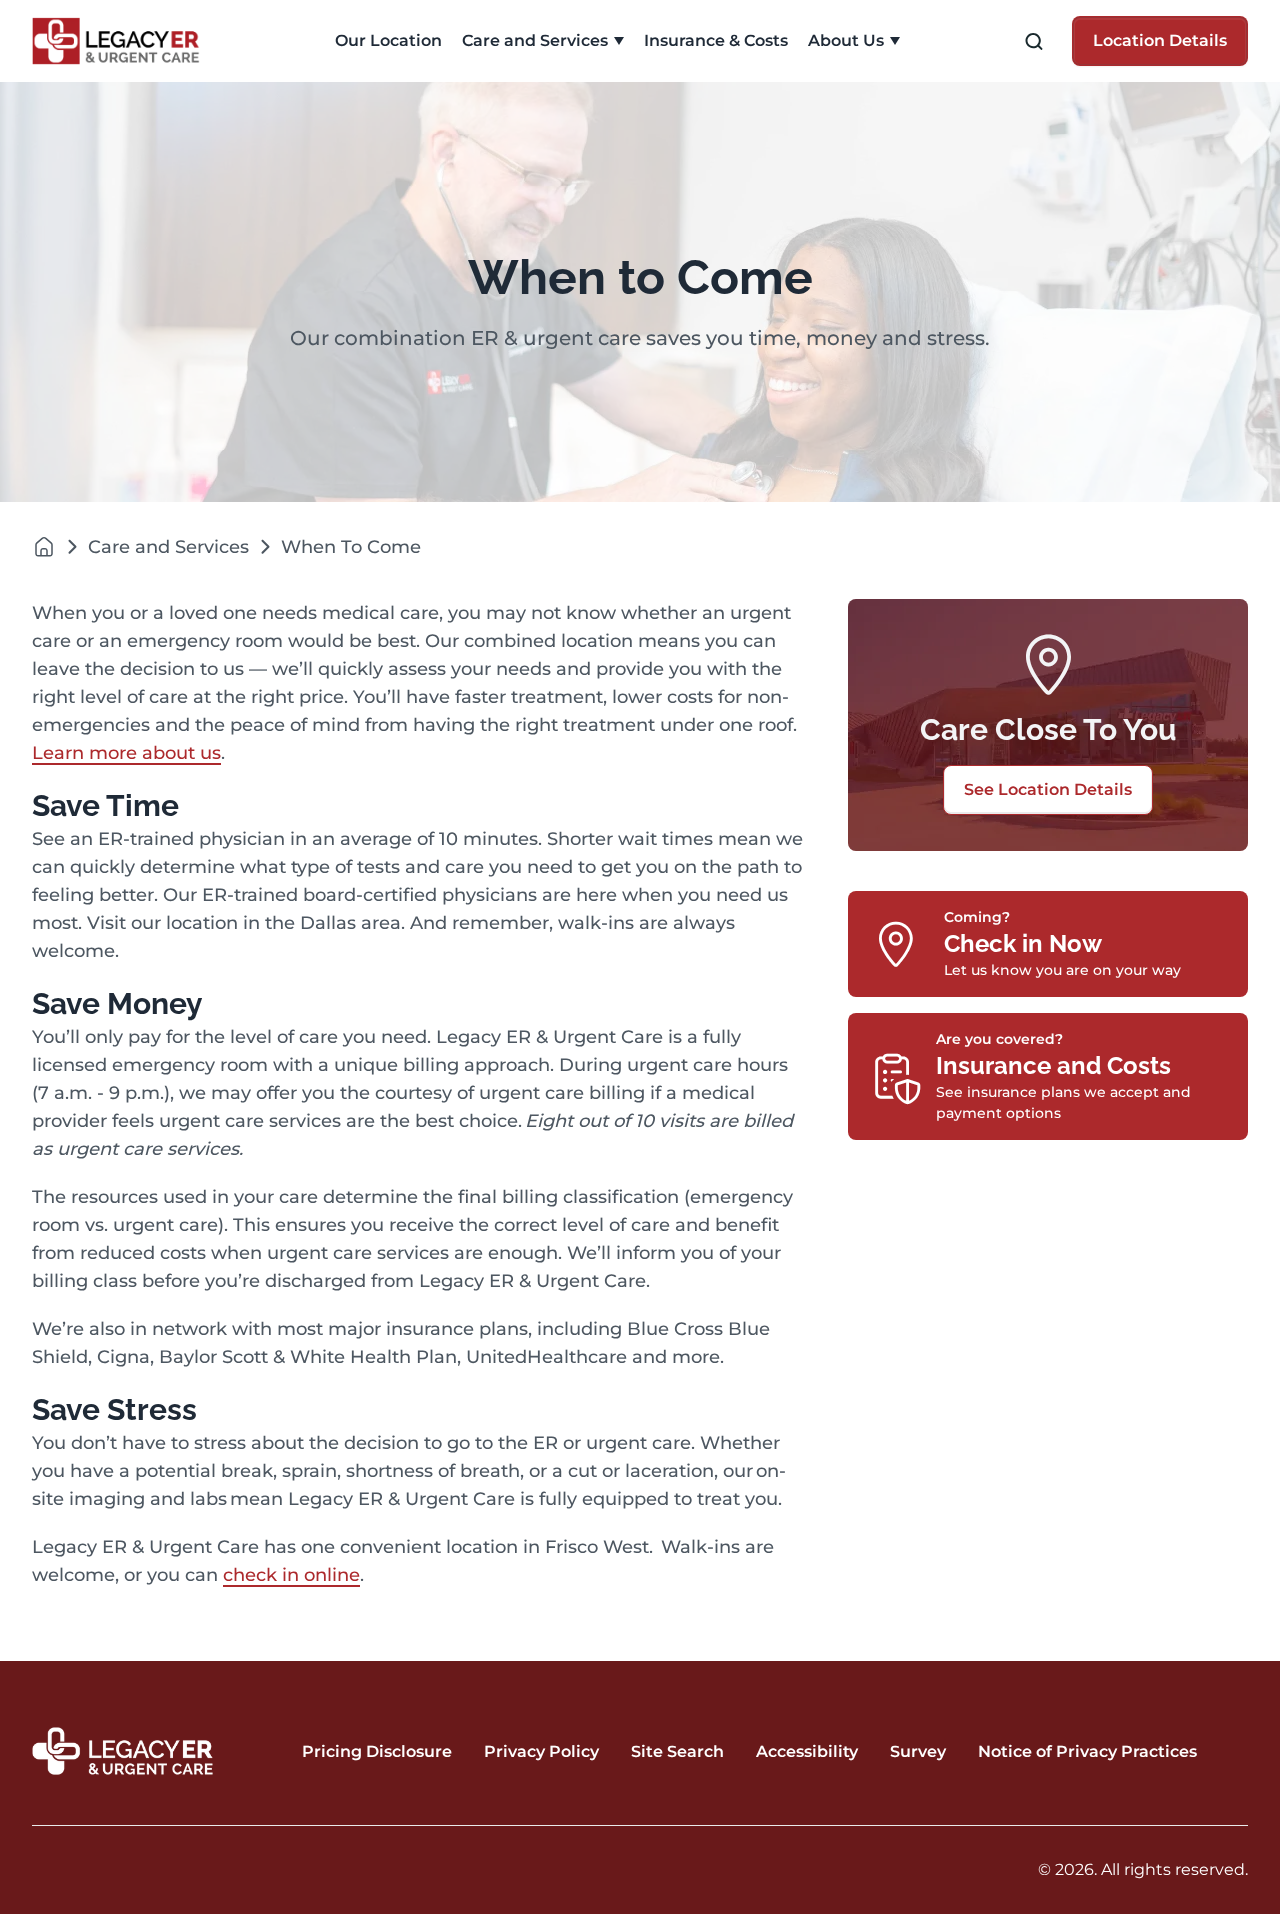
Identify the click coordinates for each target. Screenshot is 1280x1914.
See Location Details (1048, 789)
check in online (291, 1575)
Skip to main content (93, 16)
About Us (846, 40)
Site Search (677, 1751)
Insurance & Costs (716, 40)
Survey (918, 1751)
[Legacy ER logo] (127, 41)
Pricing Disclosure (377, 1751)
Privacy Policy (541, 1751)
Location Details (1160, 40)
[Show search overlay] (1034, 41)
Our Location (388, 40)
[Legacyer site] (44, 546)
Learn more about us (126, 753)
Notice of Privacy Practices (1087, 1751)
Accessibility (807, 1751)
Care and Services (535, 40)
